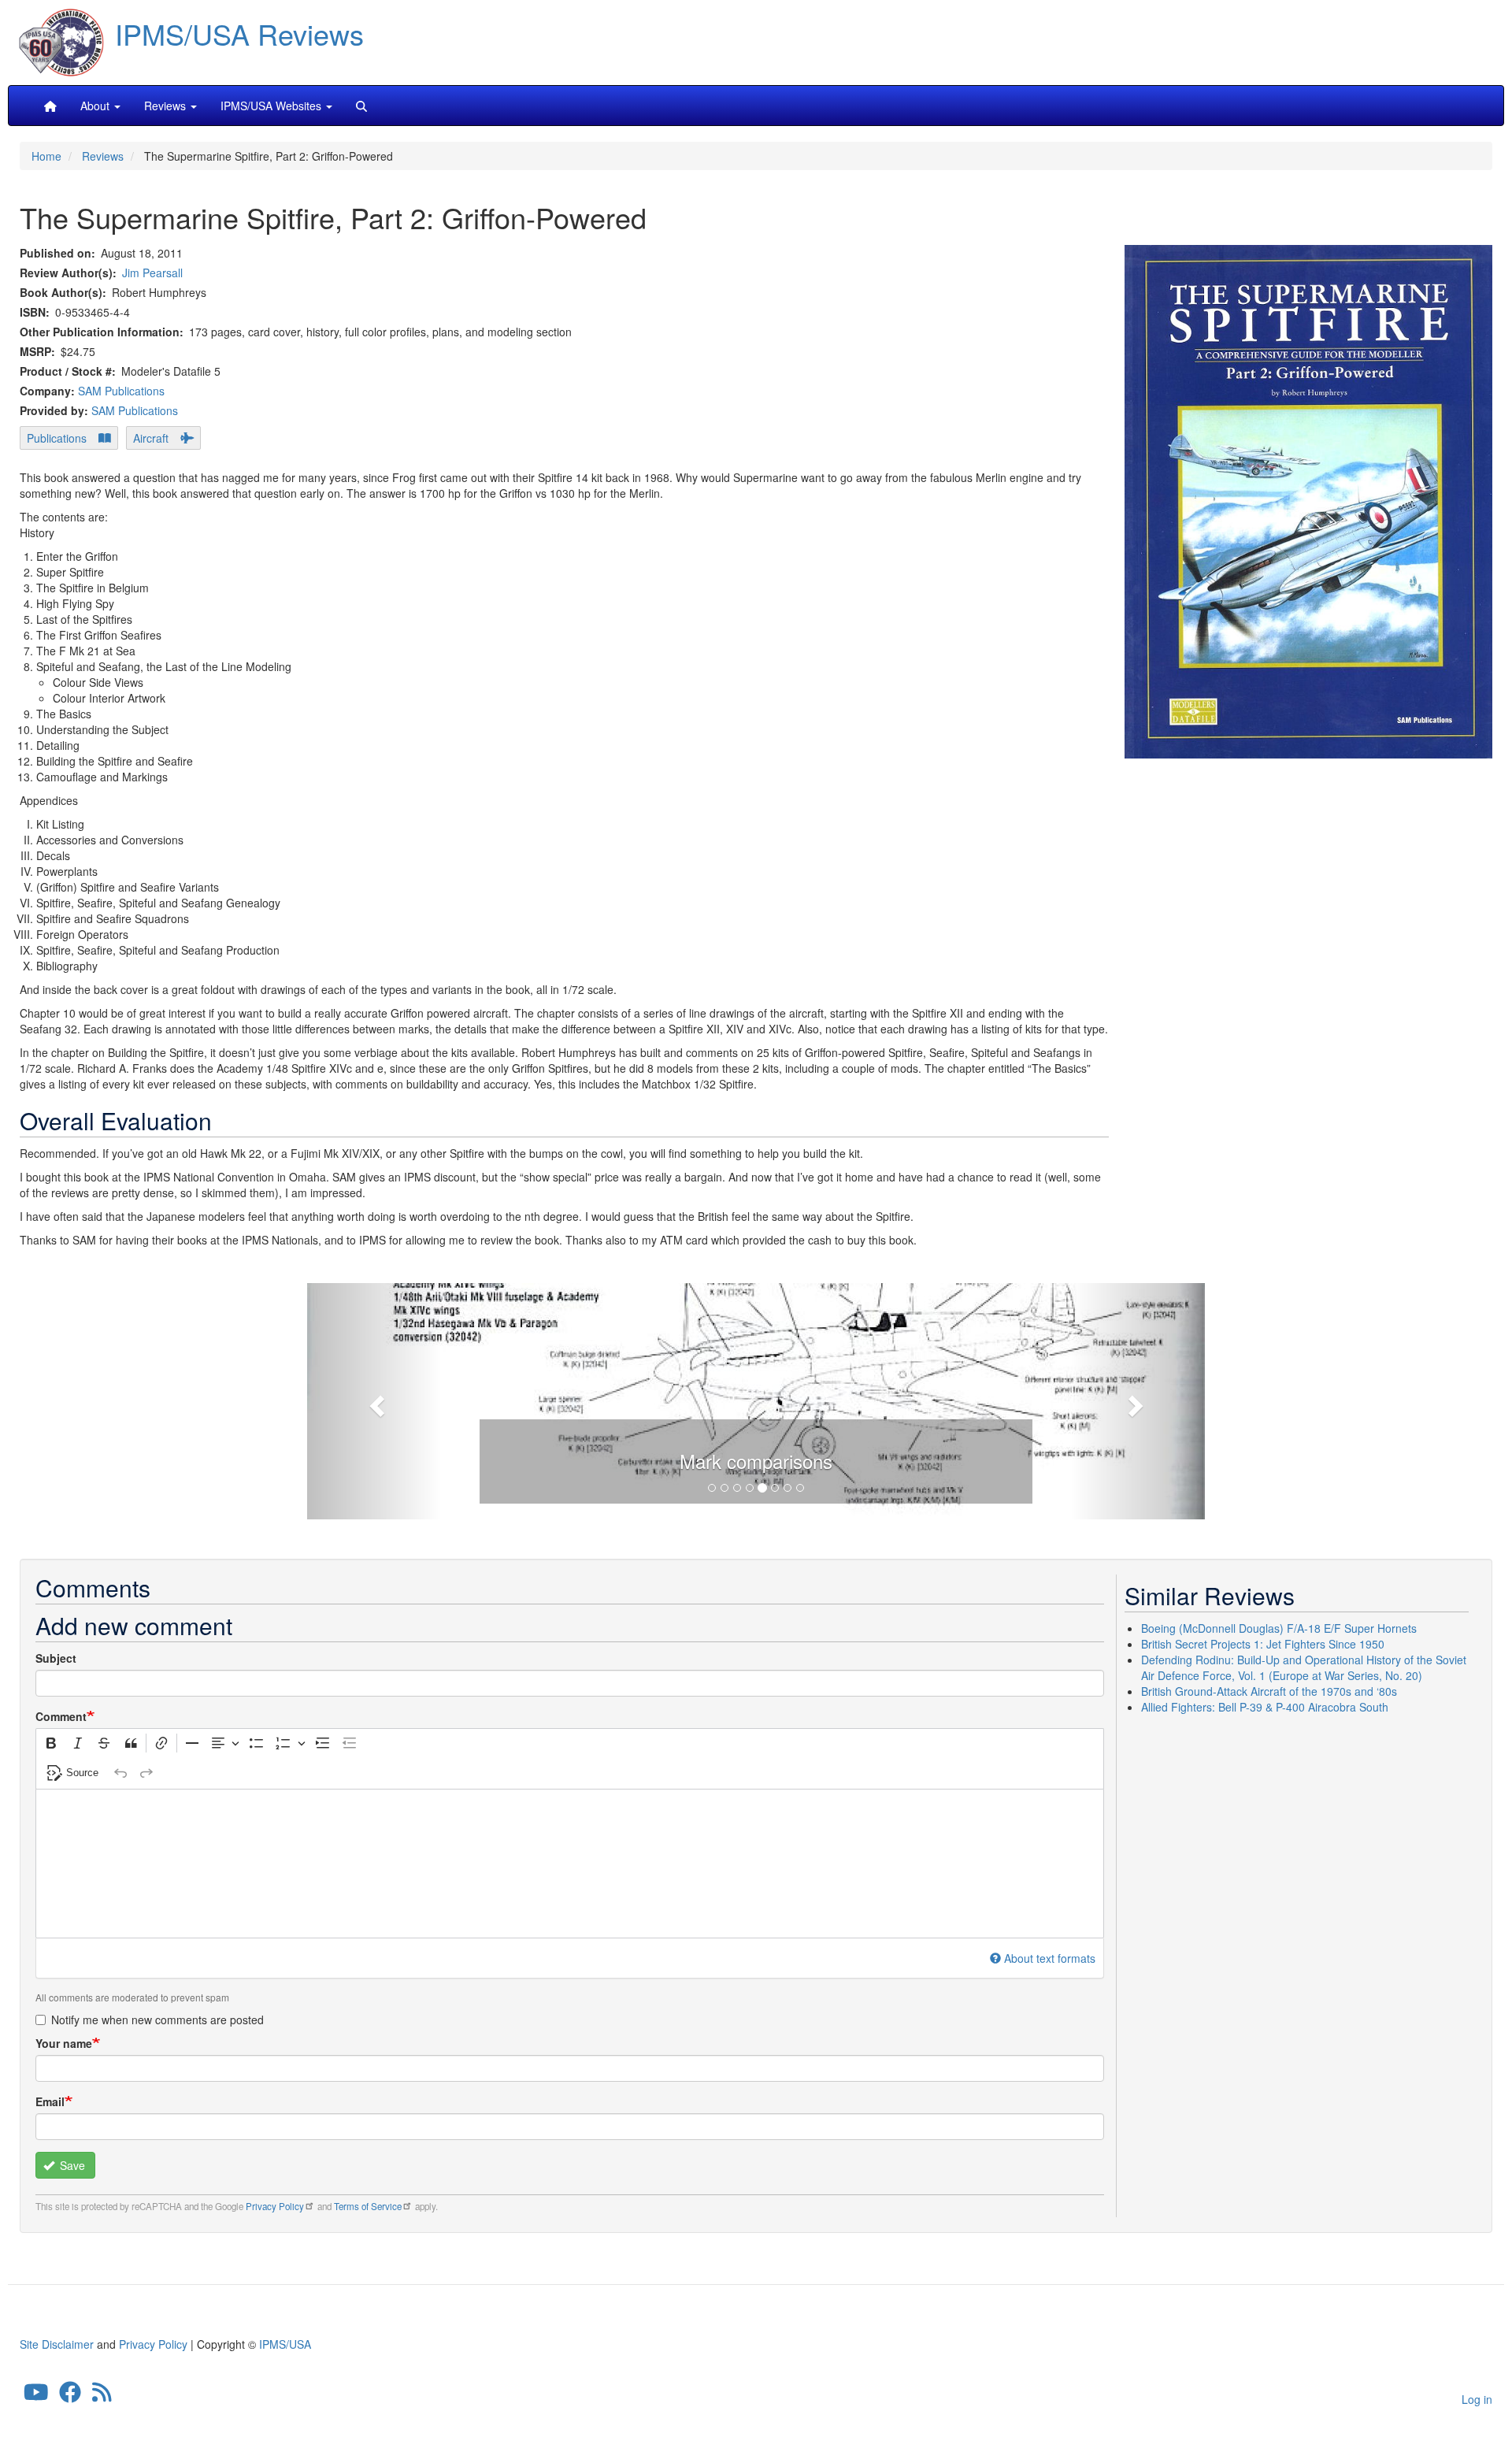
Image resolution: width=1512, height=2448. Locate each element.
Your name (64, 2043)
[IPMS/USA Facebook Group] (70, 2396)
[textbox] (570, 1864)
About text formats (1050, 1958)
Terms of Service (368, 2206)
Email (50, 2101)
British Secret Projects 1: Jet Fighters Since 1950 (1263, 1644)
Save (71, 2165)
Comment (61, 1716)
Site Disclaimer (57, 2344)
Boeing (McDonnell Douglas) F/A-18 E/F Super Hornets (1279, 1628)
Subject (56, 1658)
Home (46, 156)
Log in (1477, 2399)
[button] (756, 1399)
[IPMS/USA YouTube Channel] (36, 2396)
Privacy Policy (275, 2206)
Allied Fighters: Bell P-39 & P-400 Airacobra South (1265, 1707)
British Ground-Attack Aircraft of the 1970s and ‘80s (1269, 1691)
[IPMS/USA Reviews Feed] (102, 2396)
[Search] (361, 106)
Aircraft (151, 438)
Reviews (103, 156)
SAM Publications (121, 391)
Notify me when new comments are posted (157, 2020)
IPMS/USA (285, 2344)
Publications (57, 438)
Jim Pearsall (152, 273)
